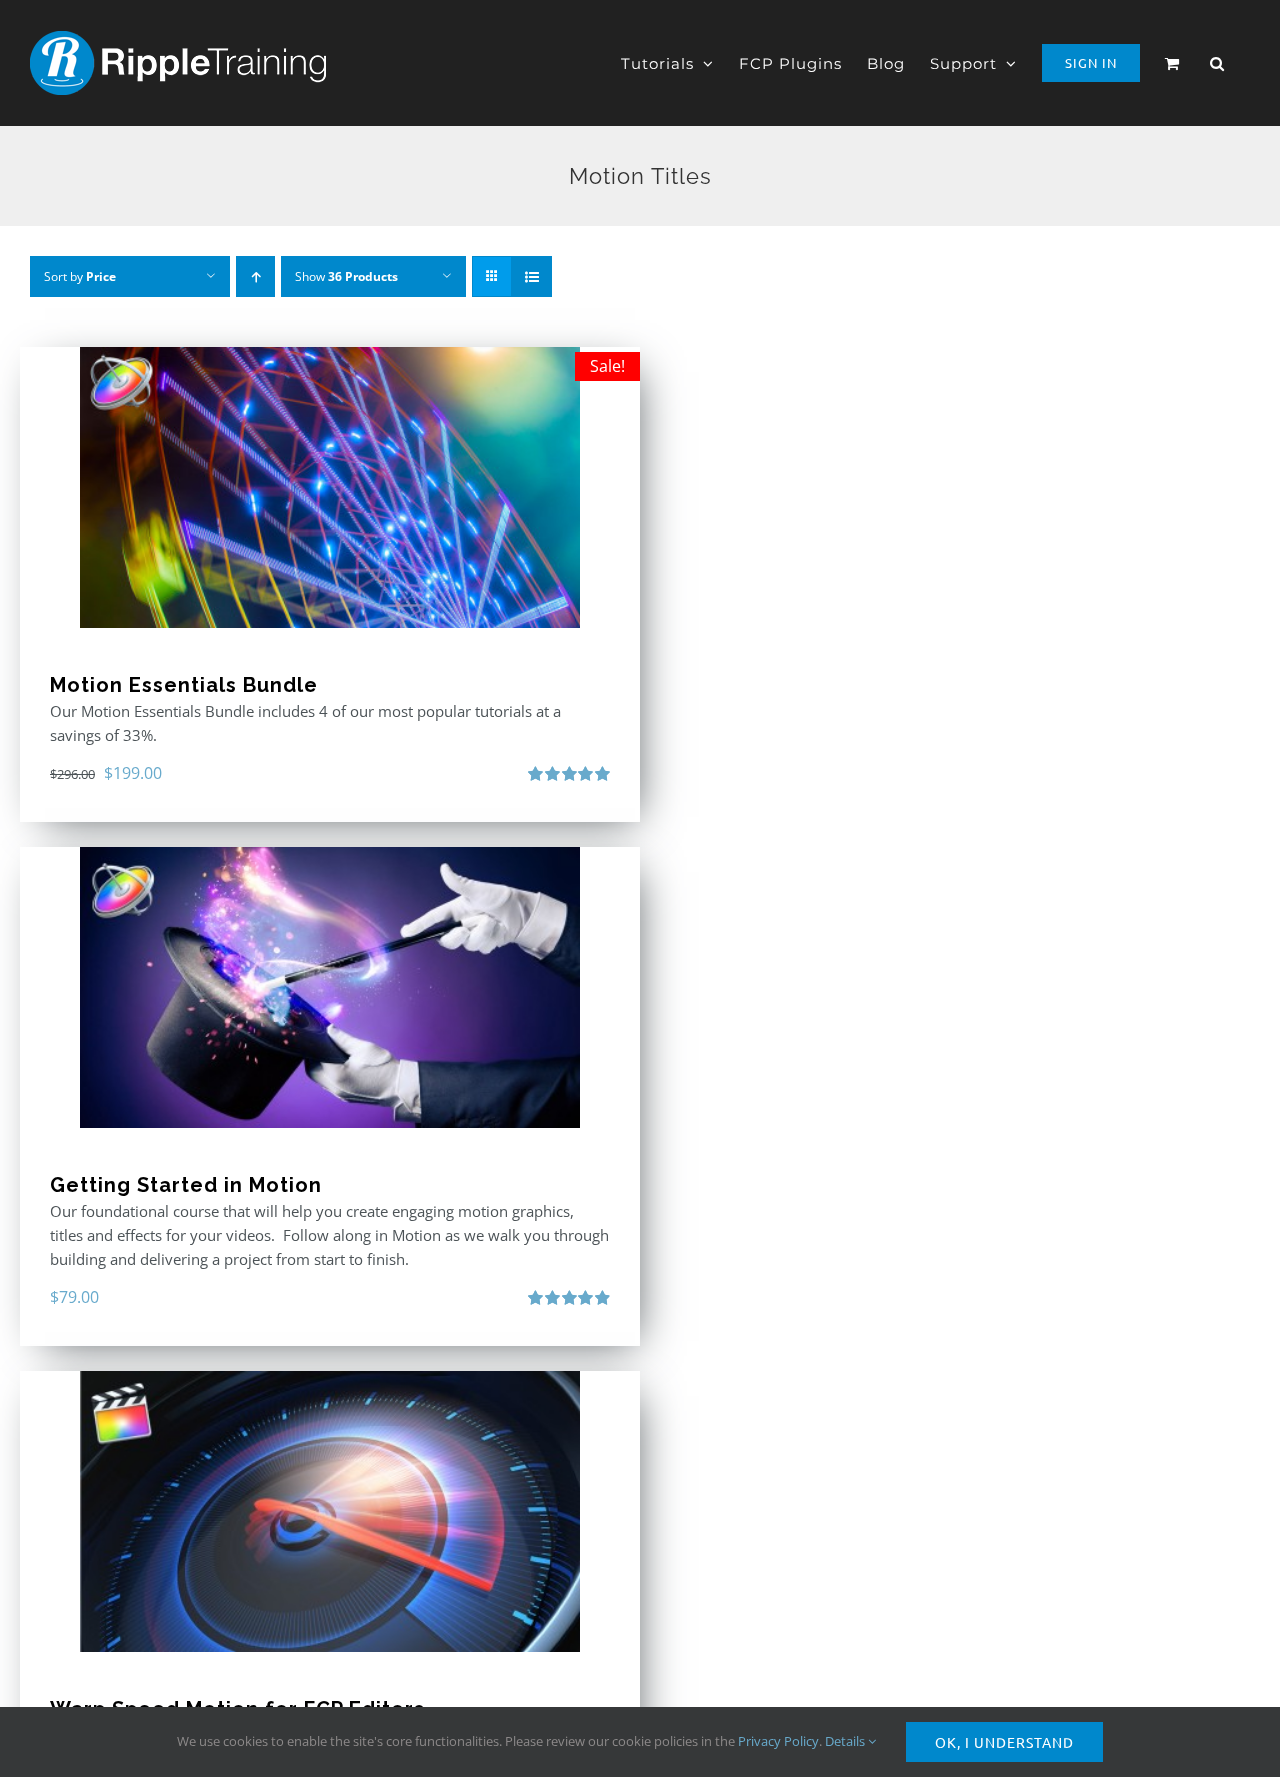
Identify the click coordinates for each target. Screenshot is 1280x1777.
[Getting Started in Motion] (330, 987)
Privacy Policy (778, 1741)
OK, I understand (1004, 1742)
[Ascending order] (255, 276)
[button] (1217, 63)
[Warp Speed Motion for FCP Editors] (330, 1511)
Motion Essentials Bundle (184, 685)
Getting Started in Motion (186, 1185)
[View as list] (531, 276)
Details (846, 1741)
